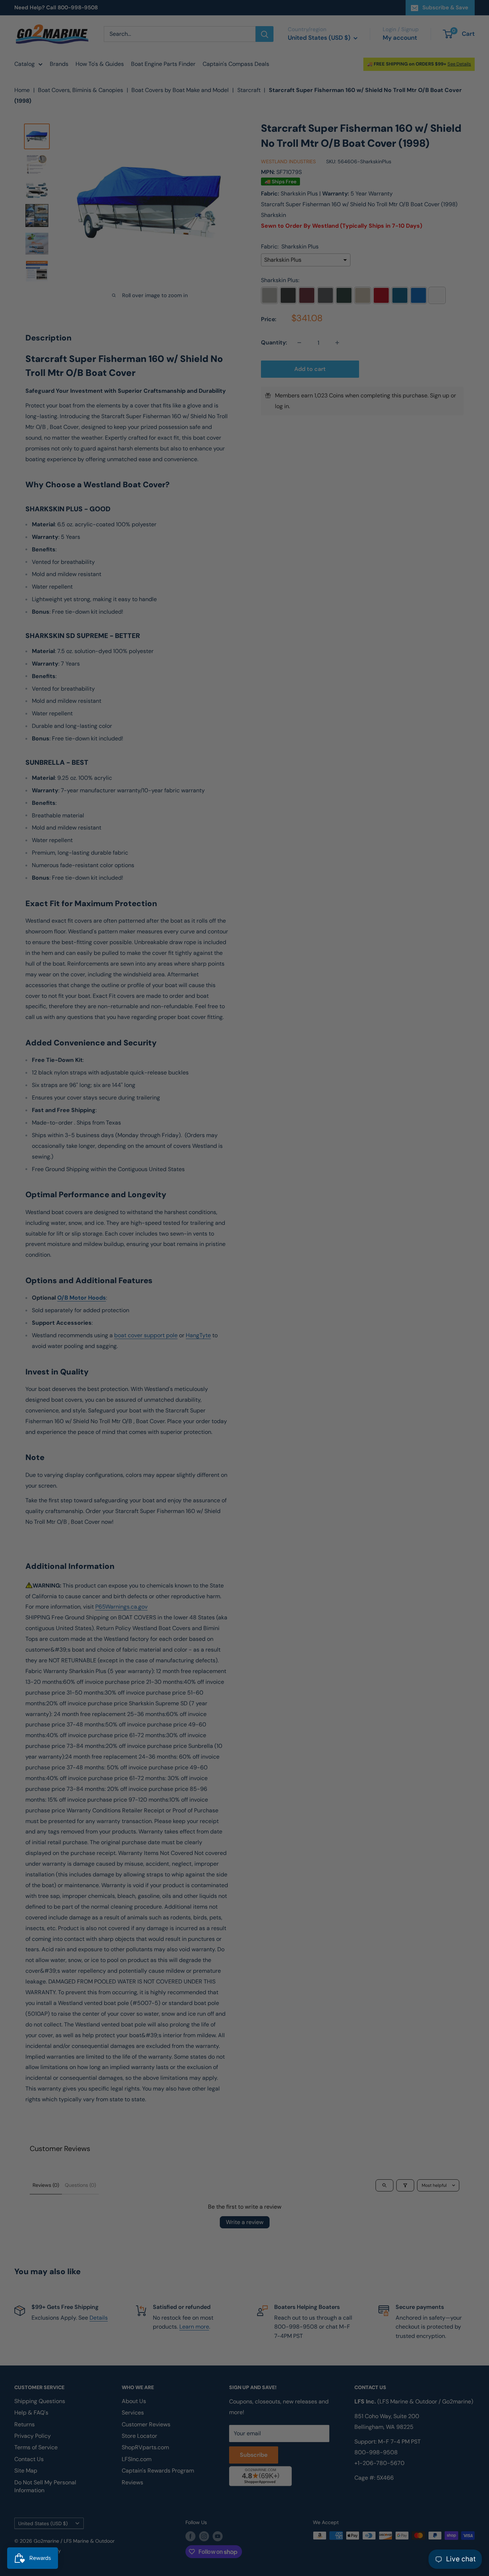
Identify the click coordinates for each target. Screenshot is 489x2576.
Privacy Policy (158, 1362)
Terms (183, 1362)
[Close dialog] (343, 1204)
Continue (245, 1302)
